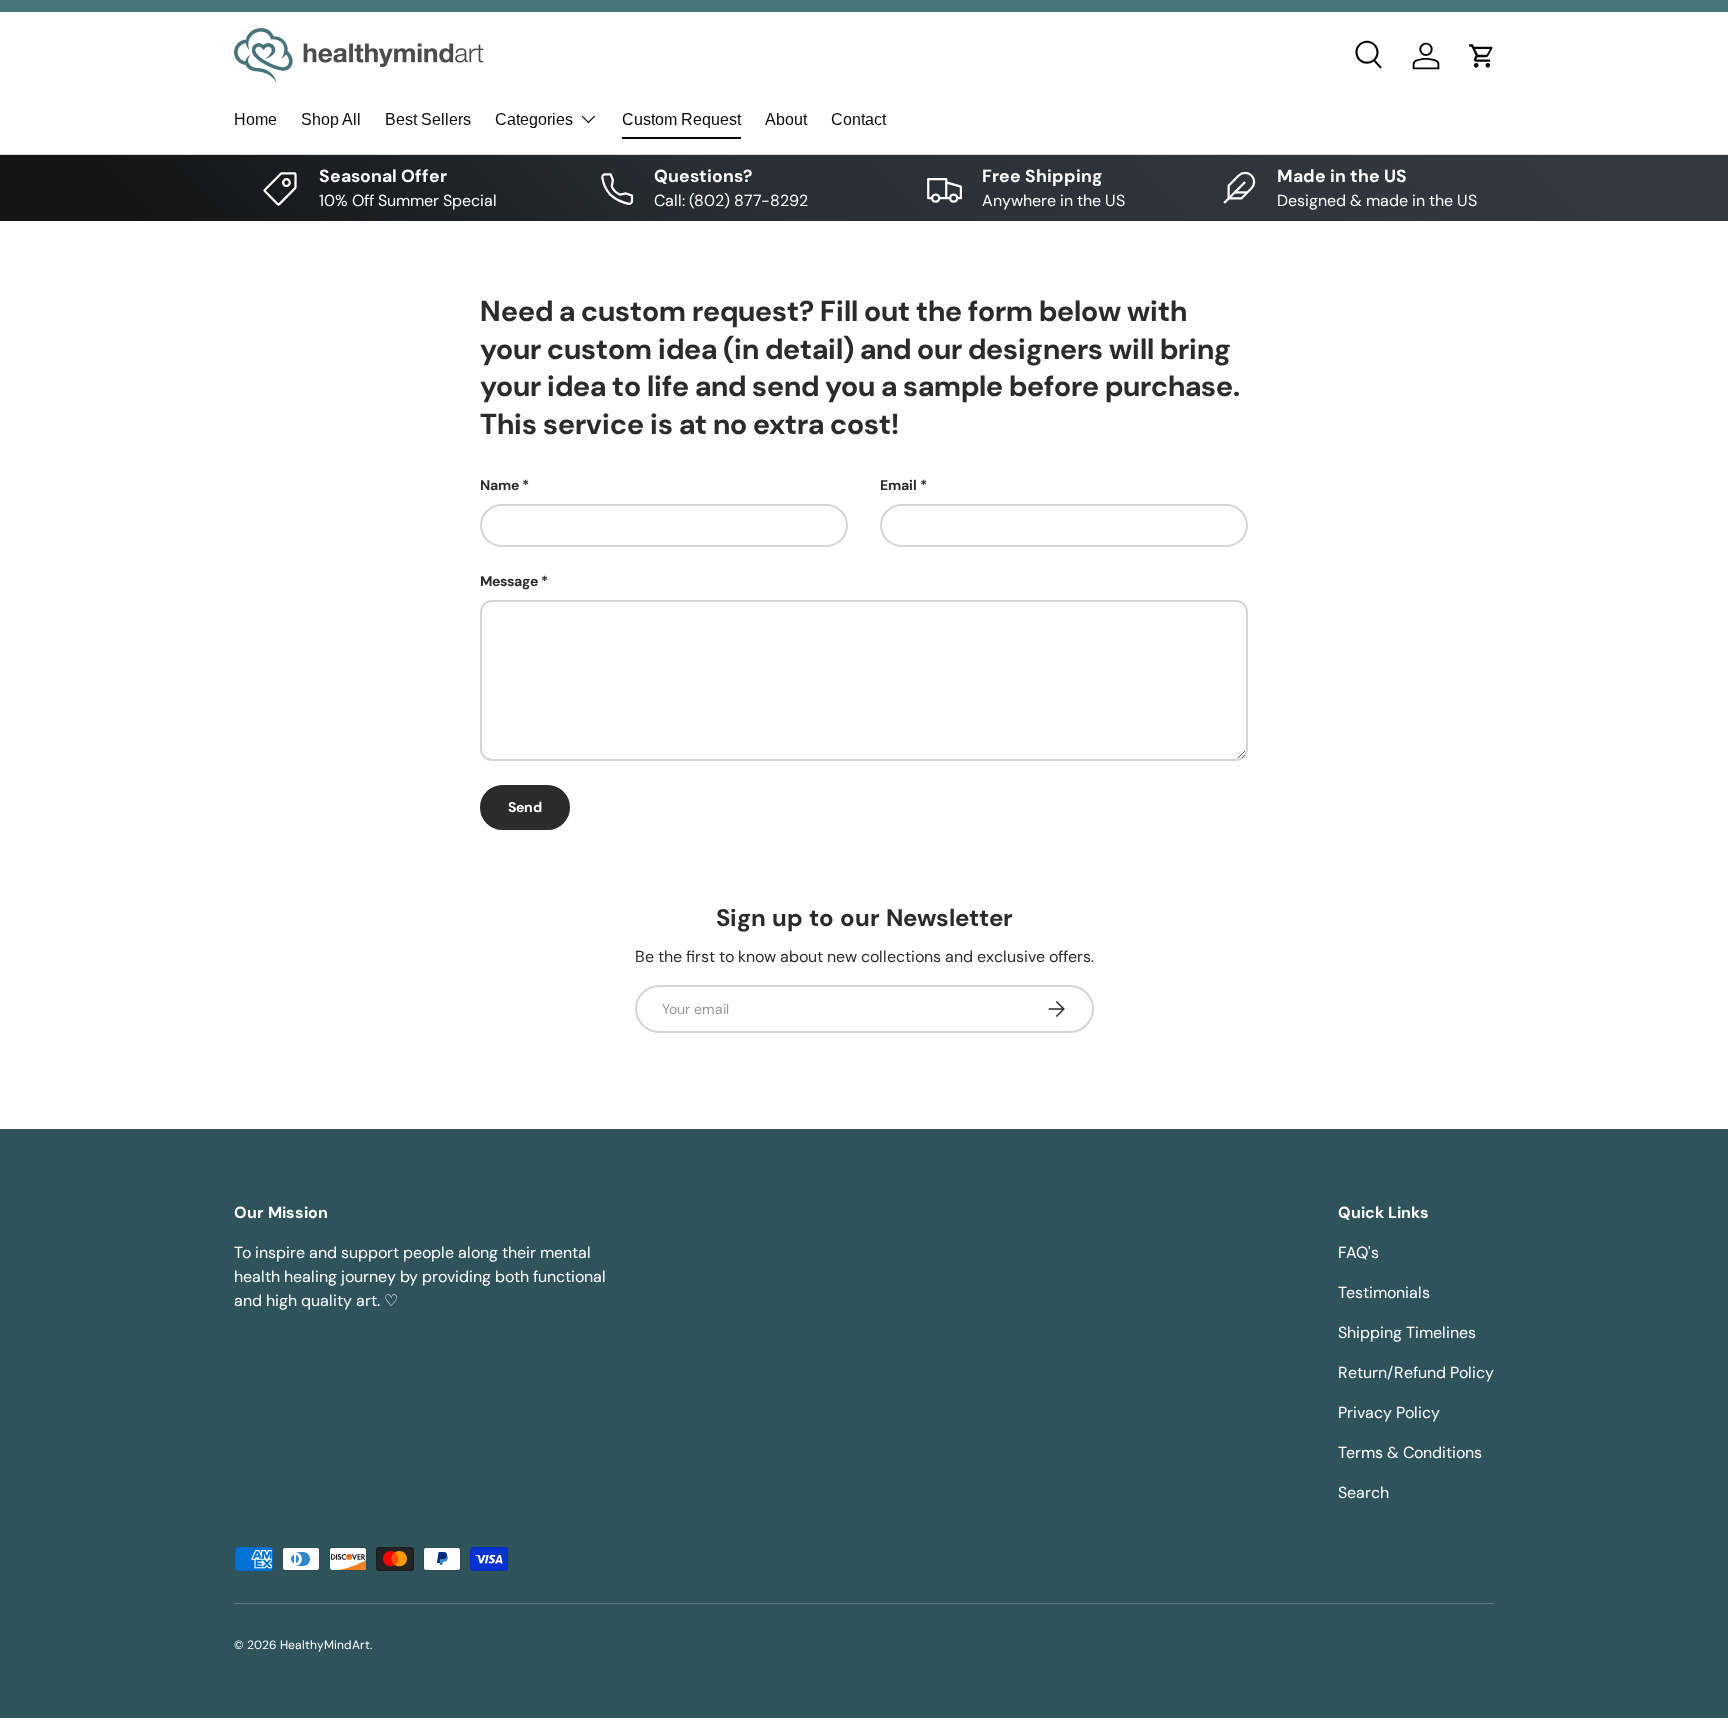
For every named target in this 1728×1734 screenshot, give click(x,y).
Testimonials (1384, 1292)
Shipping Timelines (1407, 1332)
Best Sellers (428, 119)
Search (1363, 1492)
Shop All (331, 119)
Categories (534, 119)
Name (499, 485)
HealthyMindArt (325, 1645)
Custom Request (681, 119)
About (786, 119)
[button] (1482, 56)
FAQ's (1358, 1252)
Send (525, 807)
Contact (858, 119)
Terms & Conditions (1410, 1452)
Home (255, 119)
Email (898, 485)
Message (509, 581)
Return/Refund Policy (1416, 1372)
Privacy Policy (1389, 1412)
